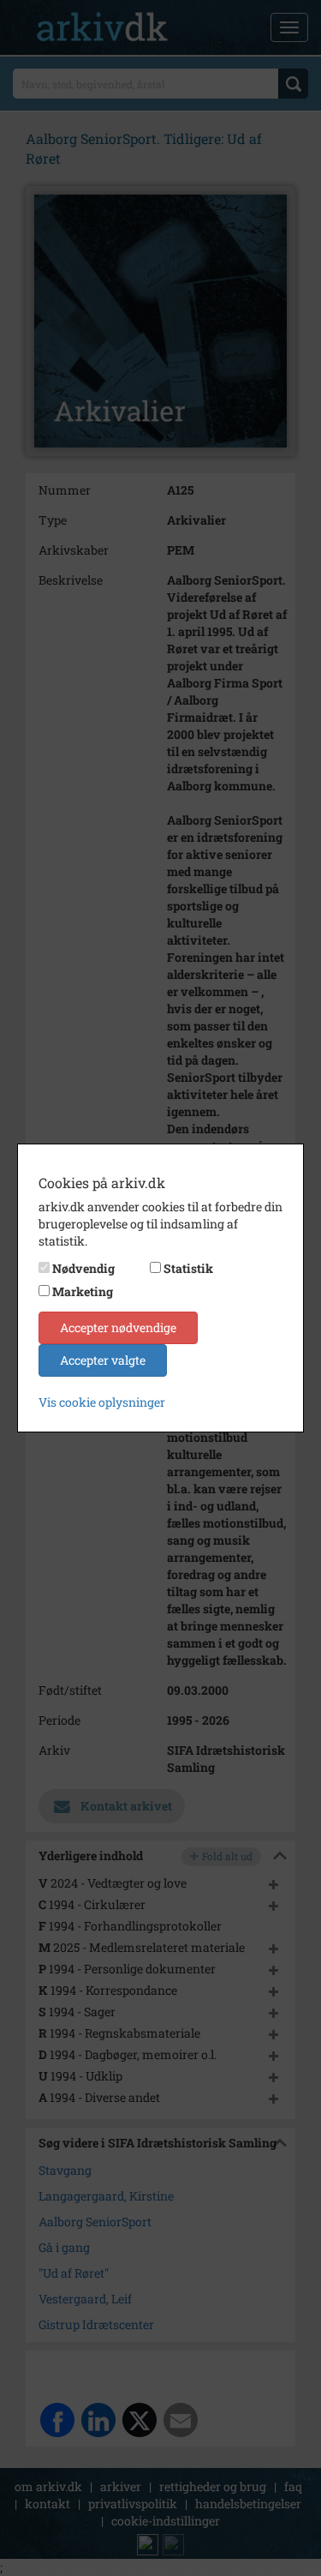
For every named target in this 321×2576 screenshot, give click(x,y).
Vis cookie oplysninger (102, 1402)
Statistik (188, 1268)
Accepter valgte (103, 1360)
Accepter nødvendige (118, 1327)
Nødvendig (83, 1268)
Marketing (83, 1291)
